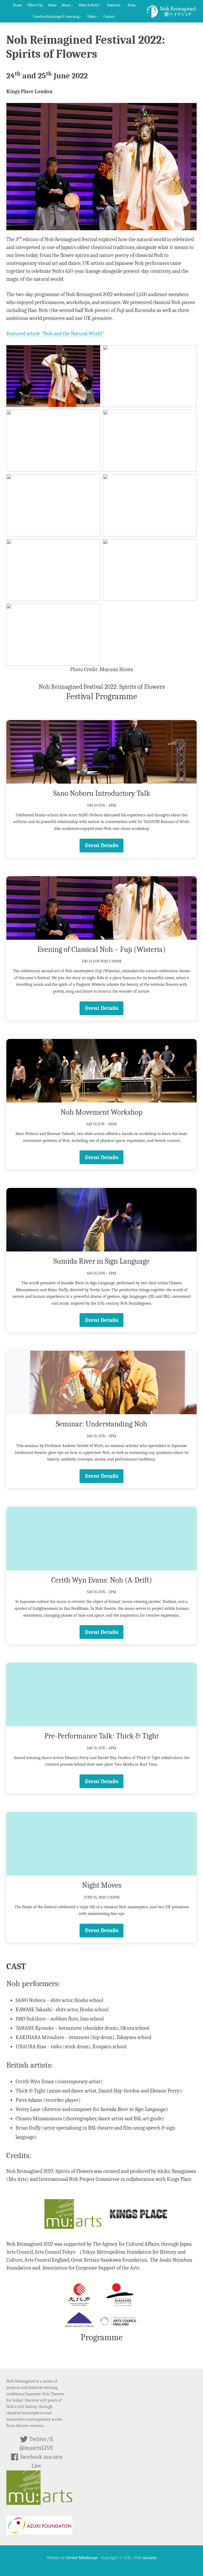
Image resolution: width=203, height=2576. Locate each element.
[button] (67, 6)
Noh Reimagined (172, 11)
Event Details (102, 845)
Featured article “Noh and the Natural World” (55, 334)
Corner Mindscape (82, 2558)
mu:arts (150, 2558)
